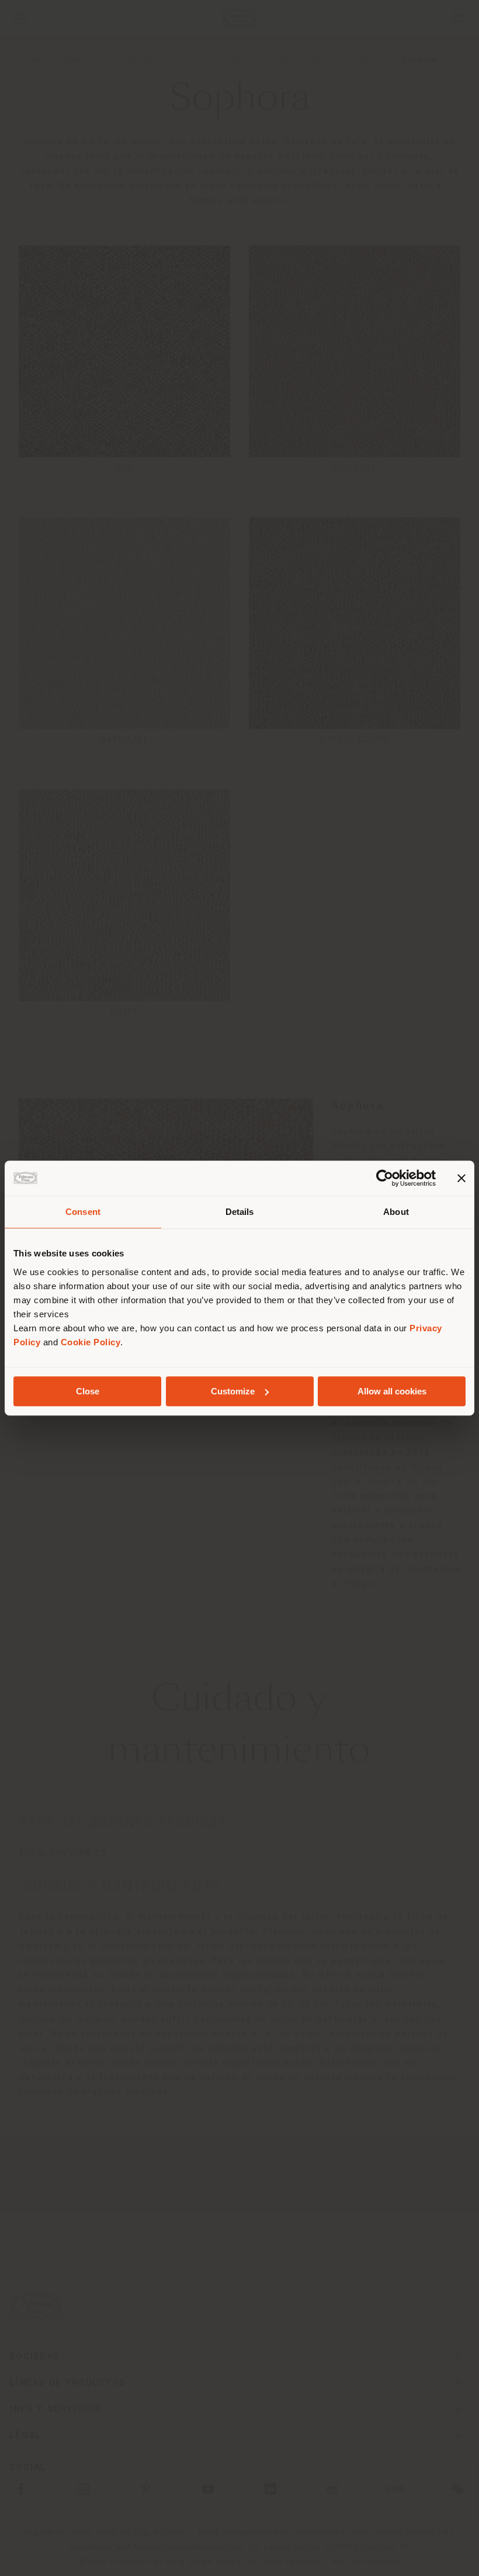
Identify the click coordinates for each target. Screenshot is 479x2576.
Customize (233, 1391)
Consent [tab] (83, 1212)
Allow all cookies (392, 1391)
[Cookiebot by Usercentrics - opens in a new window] (385, 1178)
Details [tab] (240, 1212)
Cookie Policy (91, 1342)
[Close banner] (461, 1178)
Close (88, 1391)
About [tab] (396, 1212)
